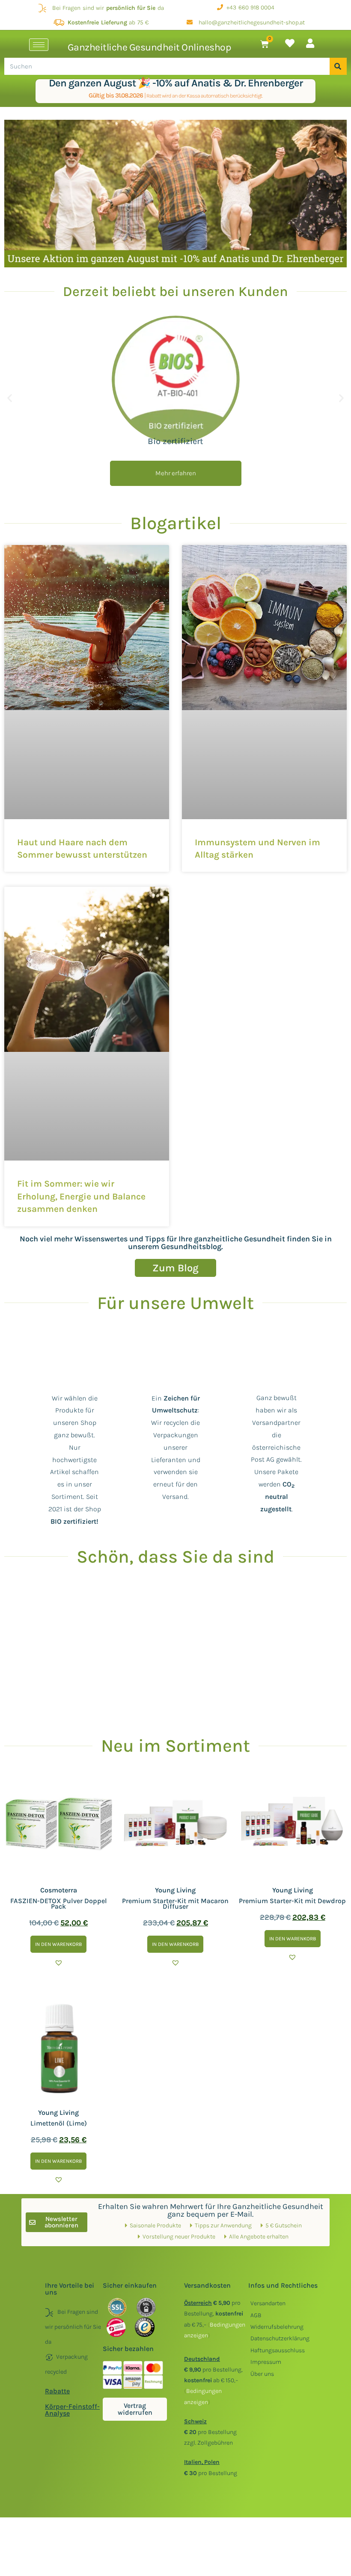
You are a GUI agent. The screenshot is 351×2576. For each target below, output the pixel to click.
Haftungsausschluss (278, 2350)
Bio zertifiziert (175, 441)
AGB (256, 2315)
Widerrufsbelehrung (277, 2327)
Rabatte (57, 2391)
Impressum (266, 2362)
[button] (10, 398)
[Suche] (338, 66)
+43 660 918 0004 (249, 7)
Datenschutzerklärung (280, 2338)
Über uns (262, 2374)
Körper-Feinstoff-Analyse (72, 2410)
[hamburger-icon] (39, 45)
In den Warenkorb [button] (58, 1944)
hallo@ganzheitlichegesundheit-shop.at (248, 22)
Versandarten (268, 2303)
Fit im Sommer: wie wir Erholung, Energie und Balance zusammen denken (81, 1196)
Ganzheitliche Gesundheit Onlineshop (149, 47)
